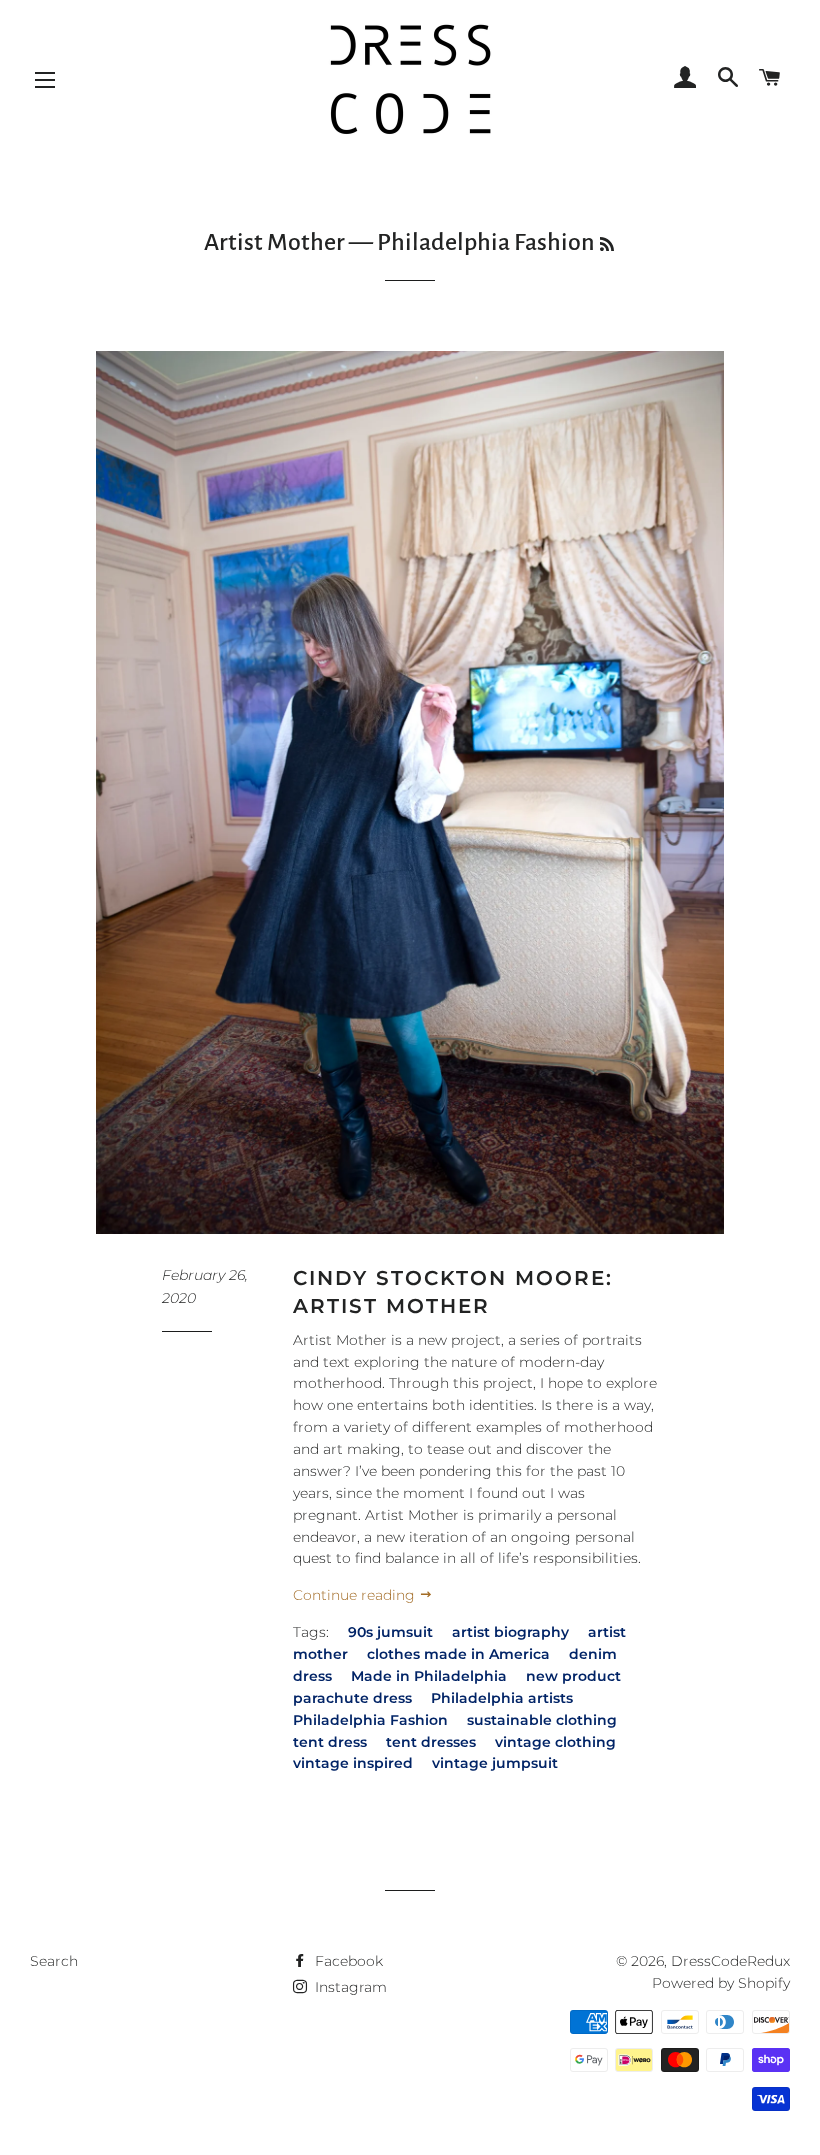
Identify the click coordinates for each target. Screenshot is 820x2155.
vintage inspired (353, 1763)
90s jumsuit (390, 1632)
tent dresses (431, 1742)
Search (54, 1961)
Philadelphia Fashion (370, 1720)
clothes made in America (458, 1654)
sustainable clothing (542, 1720)
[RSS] (607, 245)
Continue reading (356, 1595)
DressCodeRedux (730, 1961)
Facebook (347, 1961)
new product (573, 1676)
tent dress (330, 1742)
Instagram (349, 1987)
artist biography (510, 1632)
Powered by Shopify (721, 1983)
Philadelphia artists (502, 1698)
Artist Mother (274, 242)
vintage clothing (555, 1742)
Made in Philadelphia (429, 1676)
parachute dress (352, 1698)
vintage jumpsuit (495, 1763)
